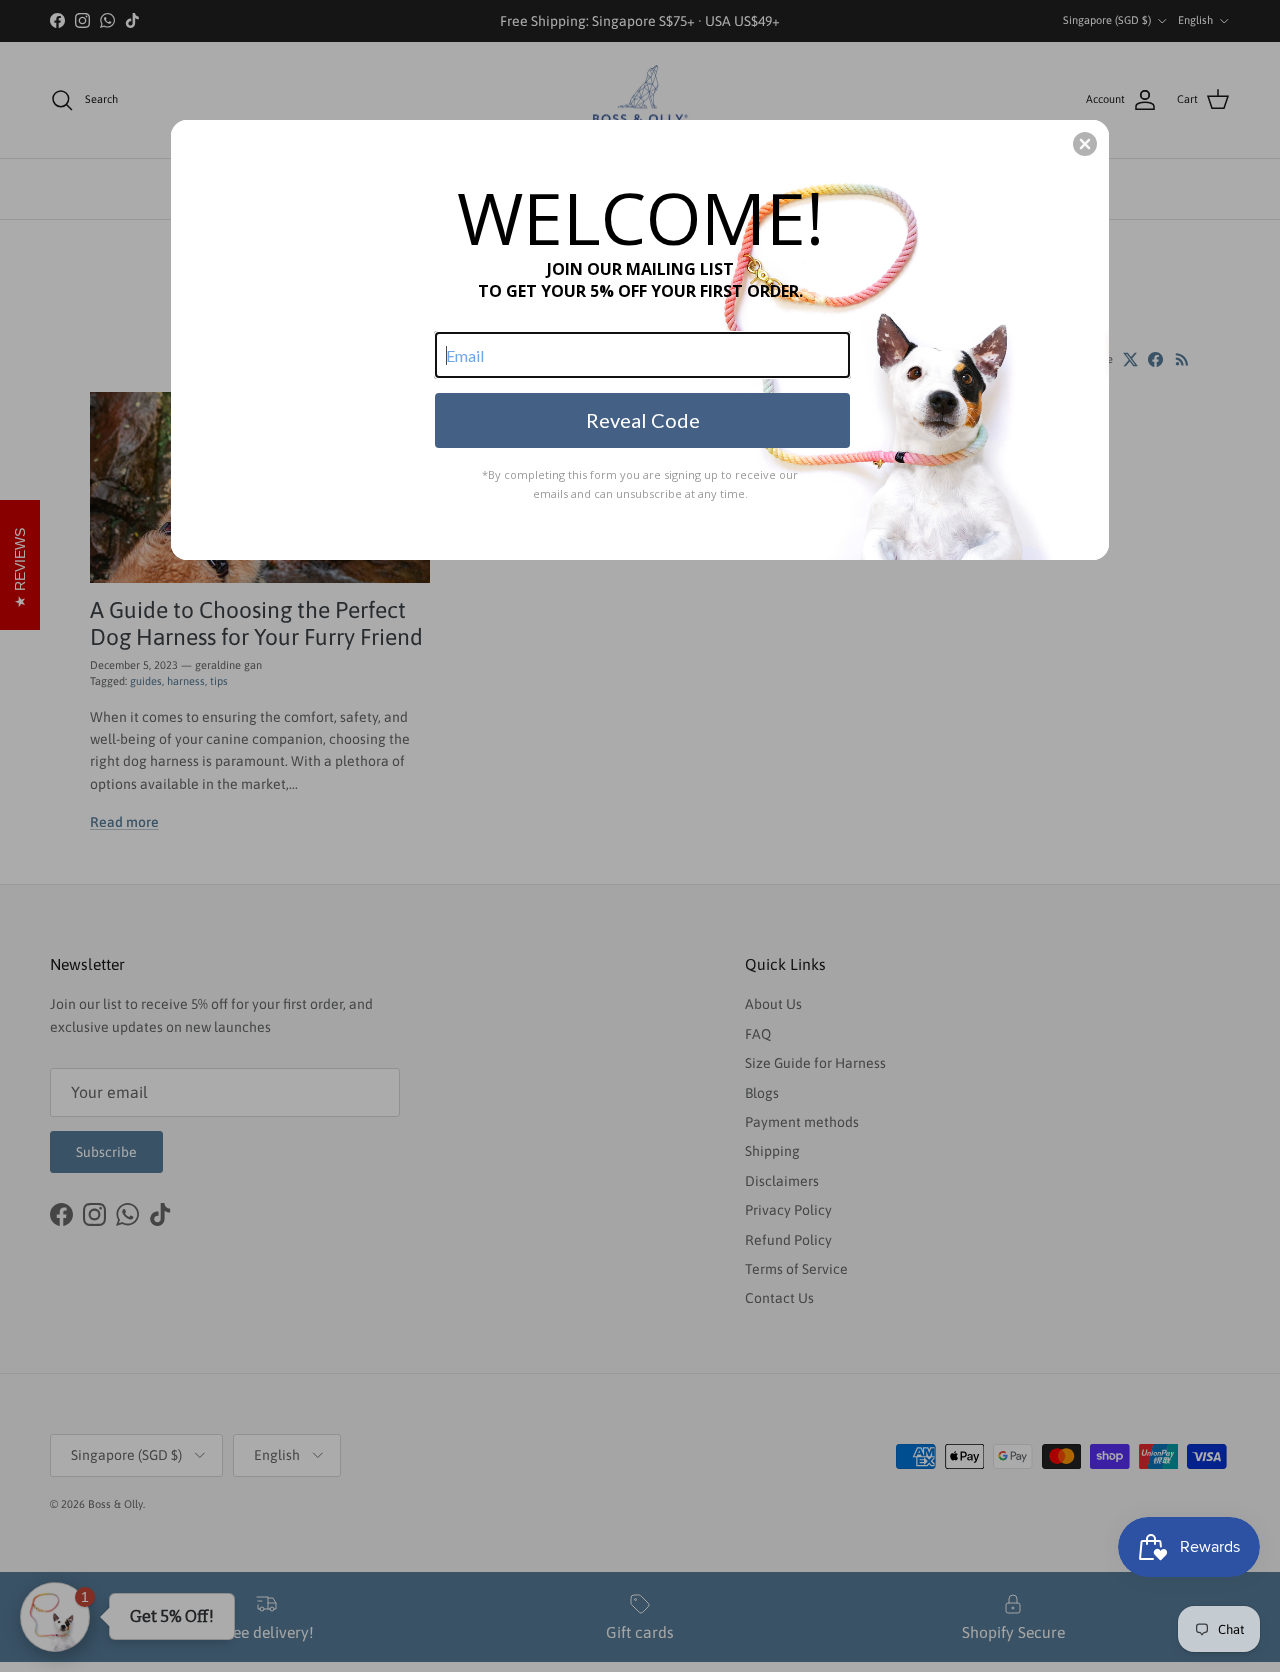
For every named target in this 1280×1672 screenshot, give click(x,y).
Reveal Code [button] (643, 420)
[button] (1085, 144)
